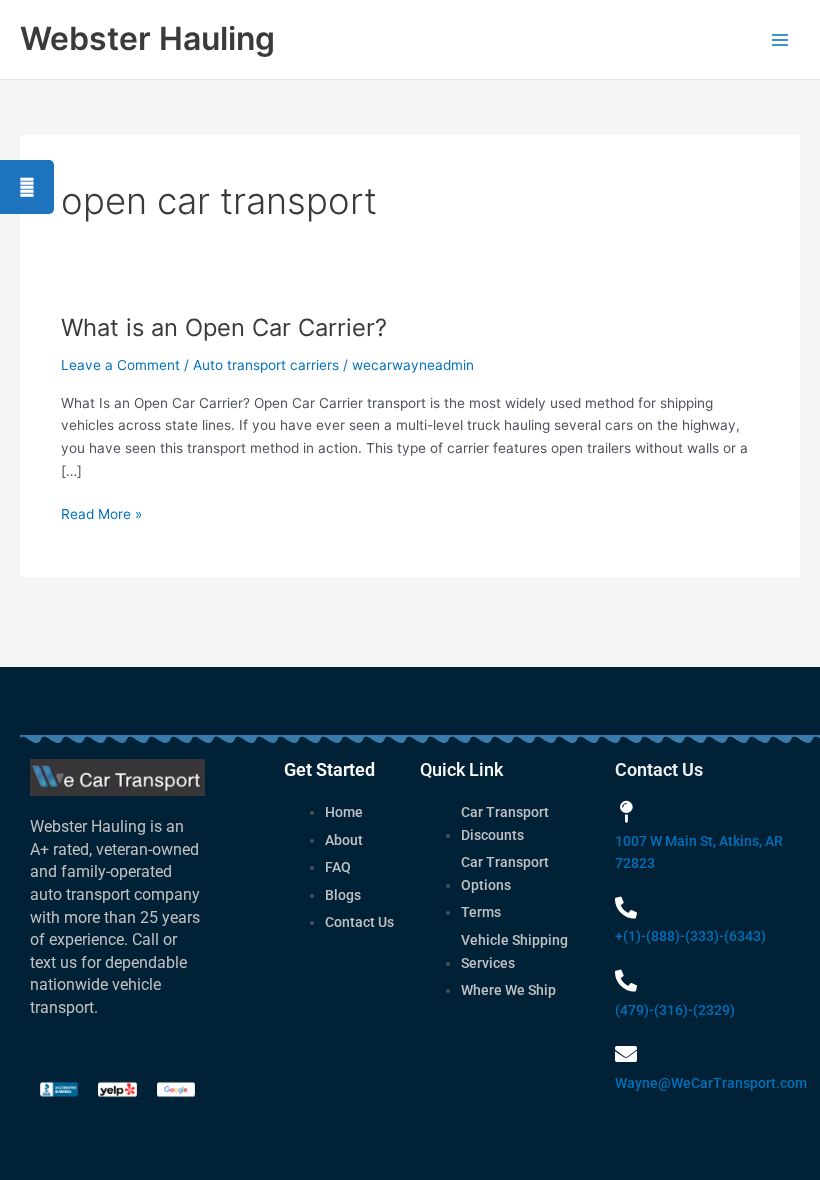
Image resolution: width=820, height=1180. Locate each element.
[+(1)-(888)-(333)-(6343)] (626, 908)
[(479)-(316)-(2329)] (626, 981)
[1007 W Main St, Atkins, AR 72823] (626, 812)
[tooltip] (27, 187)
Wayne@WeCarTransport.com (711, 1083)
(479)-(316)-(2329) (675, 1010)
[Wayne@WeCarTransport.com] (626, 1054)
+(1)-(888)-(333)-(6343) (690, 936)
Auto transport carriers (266, 365)
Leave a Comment (120, 365)
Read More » (101, 512)
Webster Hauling (147, 38)
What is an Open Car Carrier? (224, 327)
